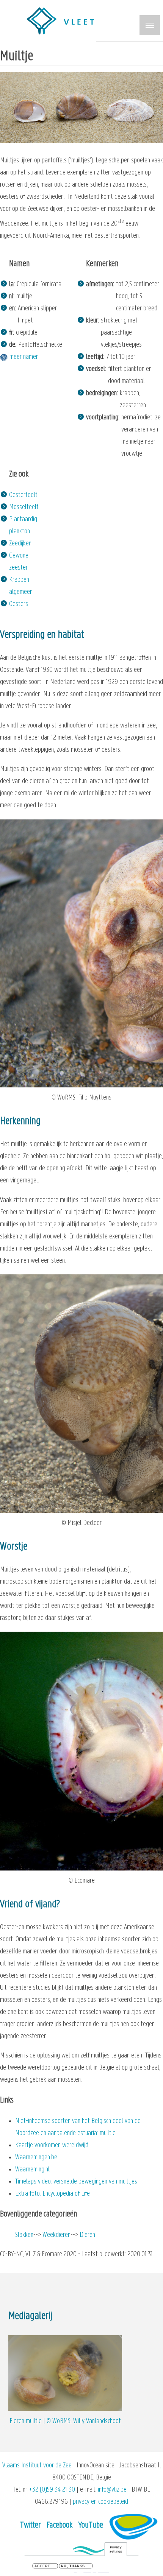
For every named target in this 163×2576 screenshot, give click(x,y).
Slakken (24, 2235)
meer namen (24, 357)
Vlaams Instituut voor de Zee (37, 2466)
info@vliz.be (112, 2490)
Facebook (60, 2525)
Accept (42, 2566)
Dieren (87, 2235)
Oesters (19, 604)
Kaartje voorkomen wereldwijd (52, 2145)
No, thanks (73, 2566)
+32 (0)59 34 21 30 (52, 2490)
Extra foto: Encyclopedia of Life (53, 2194)
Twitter (31, 2525)
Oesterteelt (23, 495)
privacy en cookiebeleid (100, 2502)
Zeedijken (20, 544)
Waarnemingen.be (36, 2158)
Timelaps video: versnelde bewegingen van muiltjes (76, 2182)
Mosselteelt (24, 507)
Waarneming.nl (32, 2170)
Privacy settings (116, 2549)
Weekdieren (56, 2235)
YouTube (91, 2525)
